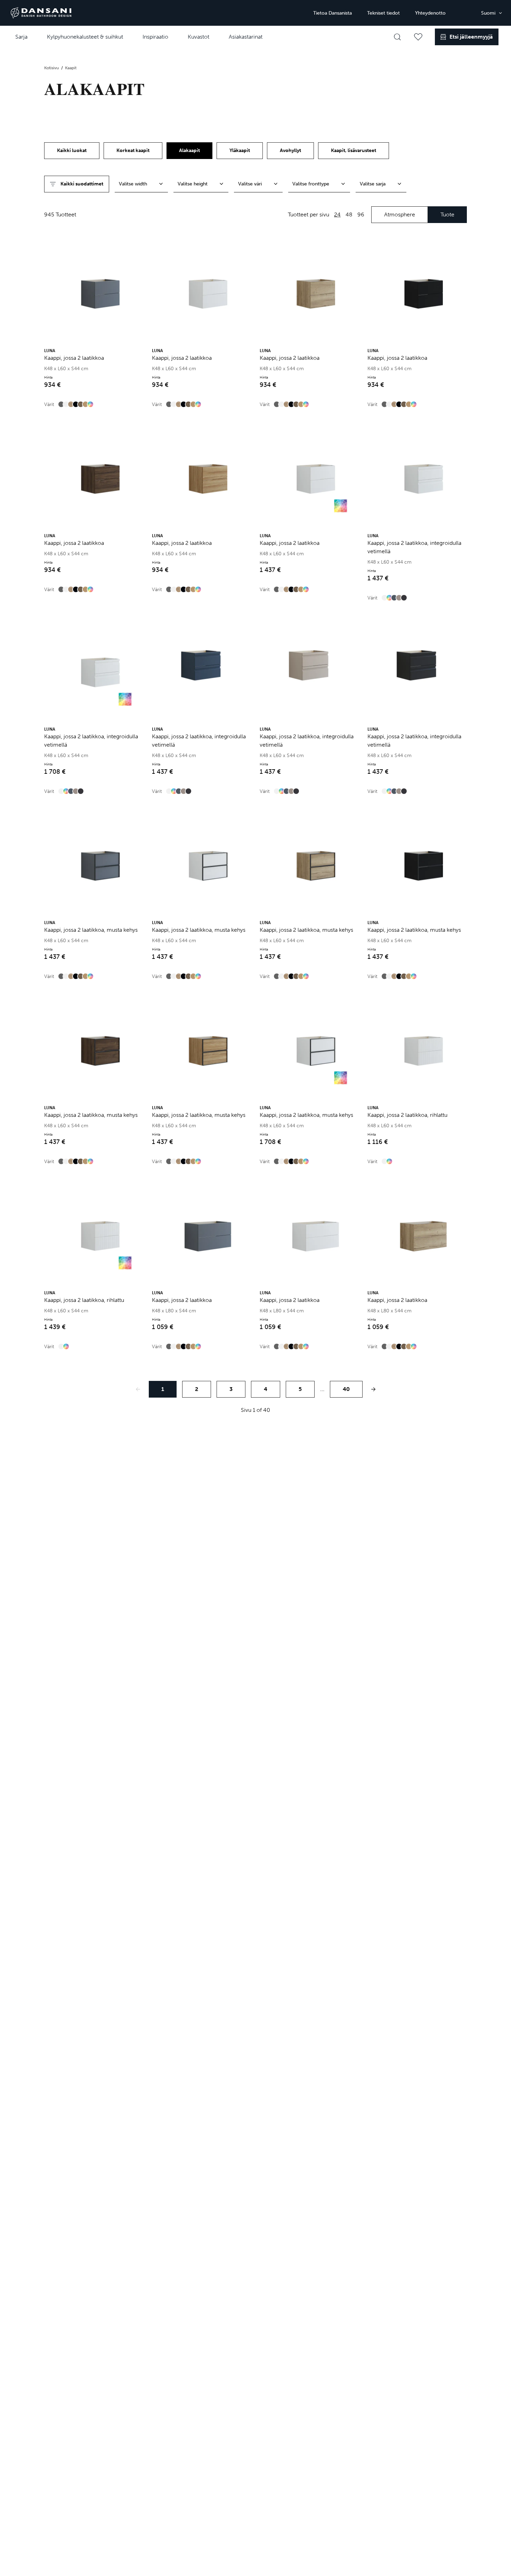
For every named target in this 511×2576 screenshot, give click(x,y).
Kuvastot (198, 37)
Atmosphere (400, 214)
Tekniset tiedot (383, 13)
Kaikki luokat (72, 150)
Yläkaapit (240, 150)
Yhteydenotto (430, 13)
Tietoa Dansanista (332, 13)
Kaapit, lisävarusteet (354, 150)
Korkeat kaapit (133, 150)
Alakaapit (189, 150)
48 (349, 214)
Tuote (447, 214)
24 (337, 214)
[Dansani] (41, 13)
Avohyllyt (290, 150)
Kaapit (71, 68)
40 (346, 1389)
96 (361, 214)
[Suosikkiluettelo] (418, 37)
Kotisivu (52, 68)
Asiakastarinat (246, 37)
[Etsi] (397, 37)
